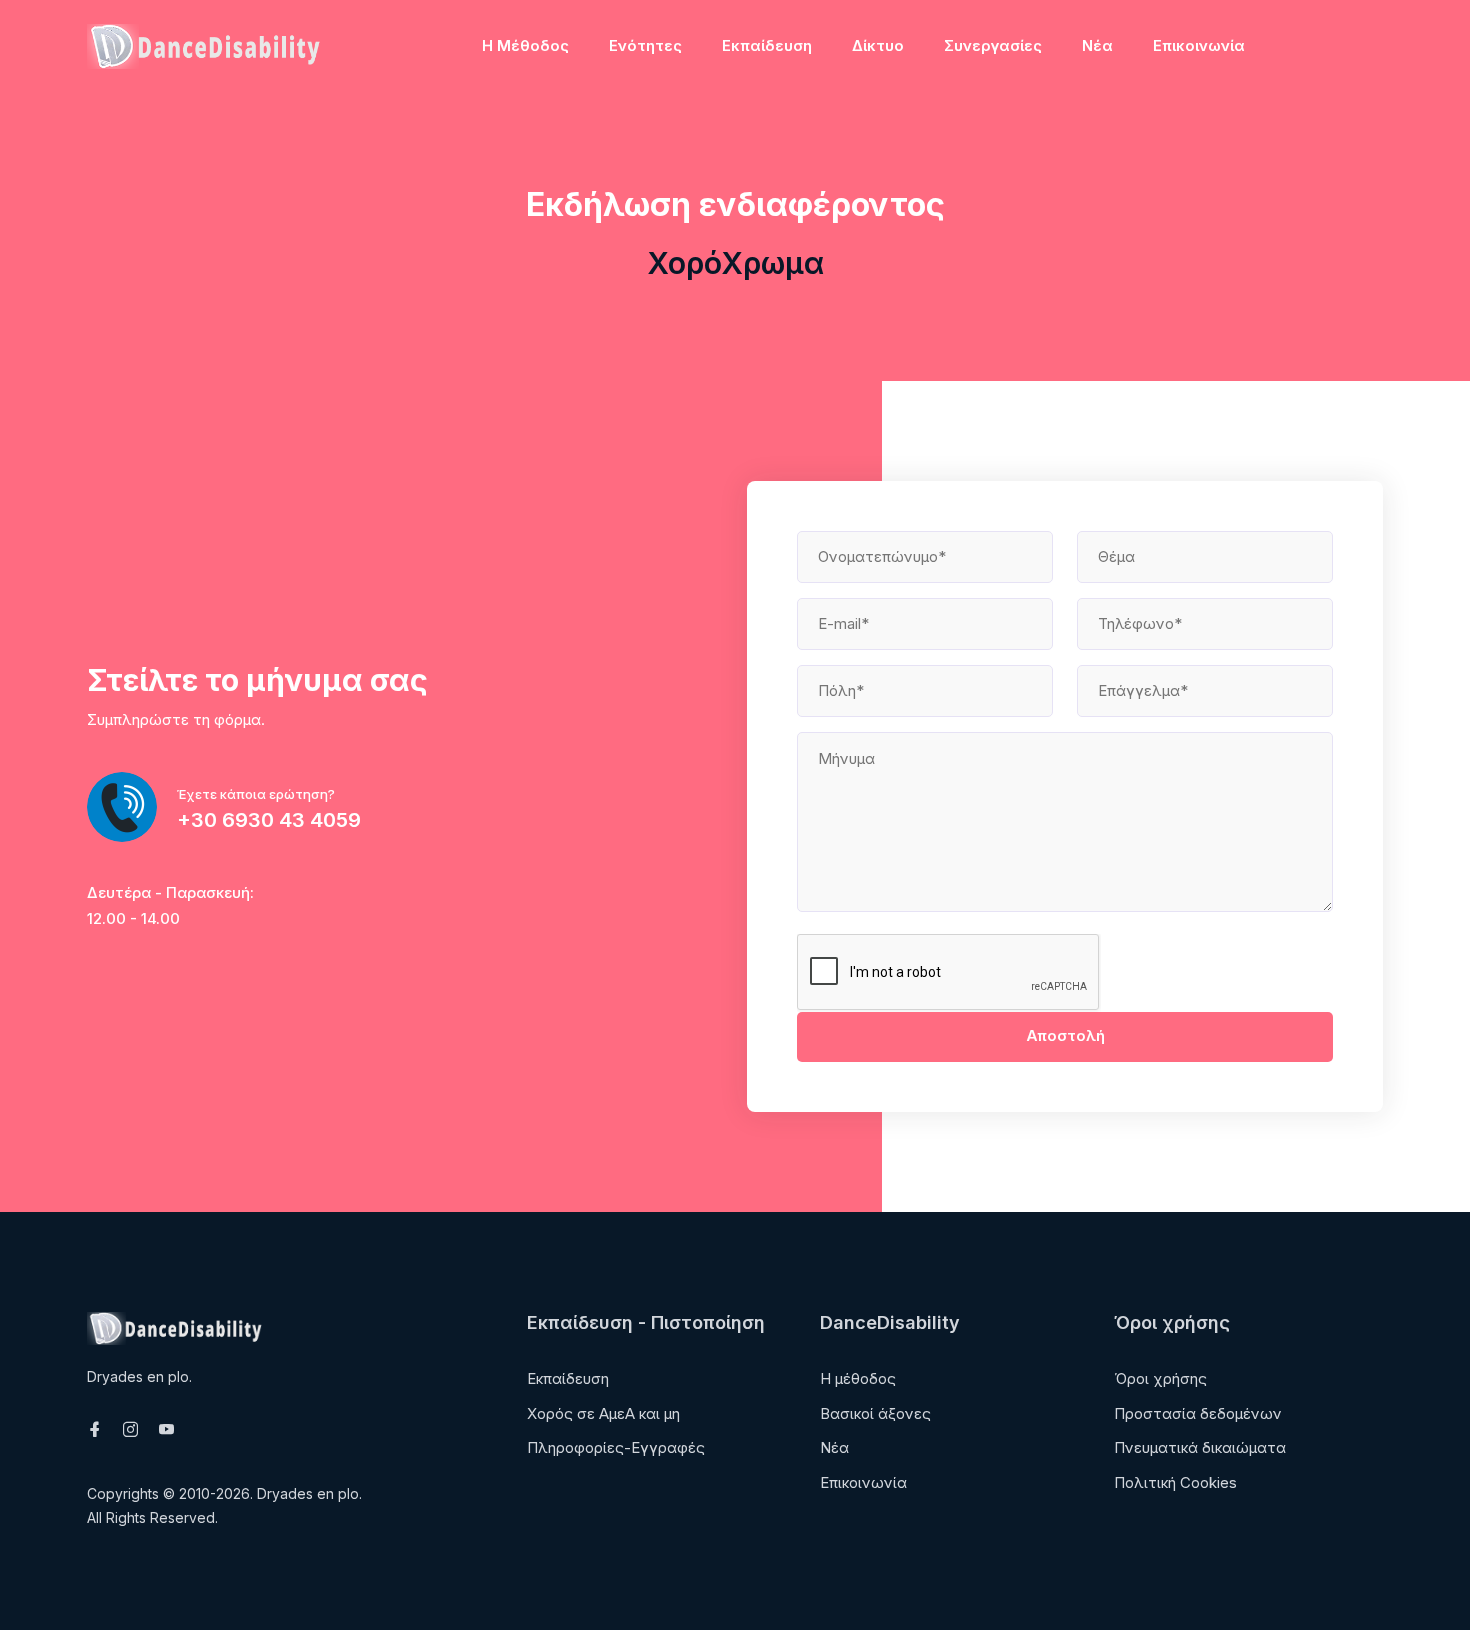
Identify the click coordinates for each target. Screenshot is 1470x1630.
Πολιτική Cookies (1175, 1482)
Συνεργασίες (993, 45)
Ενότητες (645, 45)
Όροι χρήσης (1160, 1378)
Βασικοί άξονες (875, 1413)
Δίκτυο (878, 45)
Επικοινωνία (1199, 45)
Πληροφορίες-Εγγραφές (616, 1447)
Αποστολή (1065, 1035)
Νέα (1097, 45)
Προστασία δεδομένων (1198, 1413)
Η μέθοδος (525, 45)
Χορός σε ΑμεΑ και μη (603, 1413)
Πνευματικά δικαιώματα (1200, 1447)
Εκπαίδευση (767, 45)
